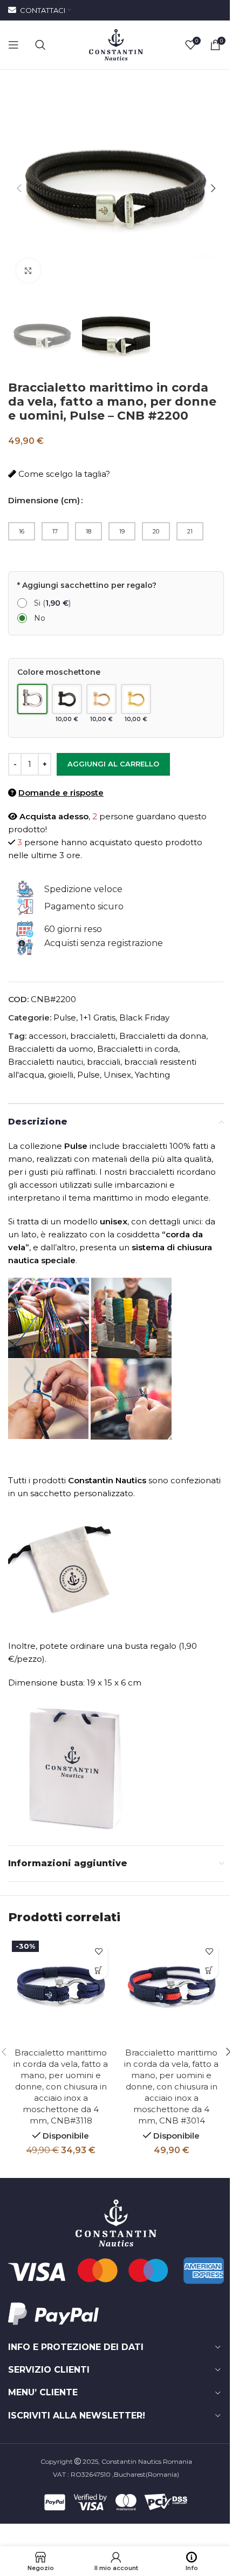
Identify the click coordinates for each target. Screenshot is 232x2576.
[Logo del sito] (116, 44)
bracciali (104, 1062)
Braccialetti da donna (163, 1036)
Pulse (65, 1018)
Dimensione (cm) (44, 500)
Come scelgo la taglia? (63, 474)
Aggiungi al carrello (113, 764)
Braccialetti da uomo (51, 1049)
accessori (47, 1036)
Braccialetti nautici (46, 1062)
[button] (19, 188)
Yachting (152, 1075)
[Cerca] (40, 45)
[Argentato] (32, 704)
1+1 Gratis (98, 1018)
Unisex (117, 1075)
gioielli (61, 1075)
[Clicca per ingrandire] (28, 270)
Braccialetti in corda (138, 1049)
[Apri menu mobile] (13, 45)
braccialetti (93, 1036)
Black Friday (144, 1018)
